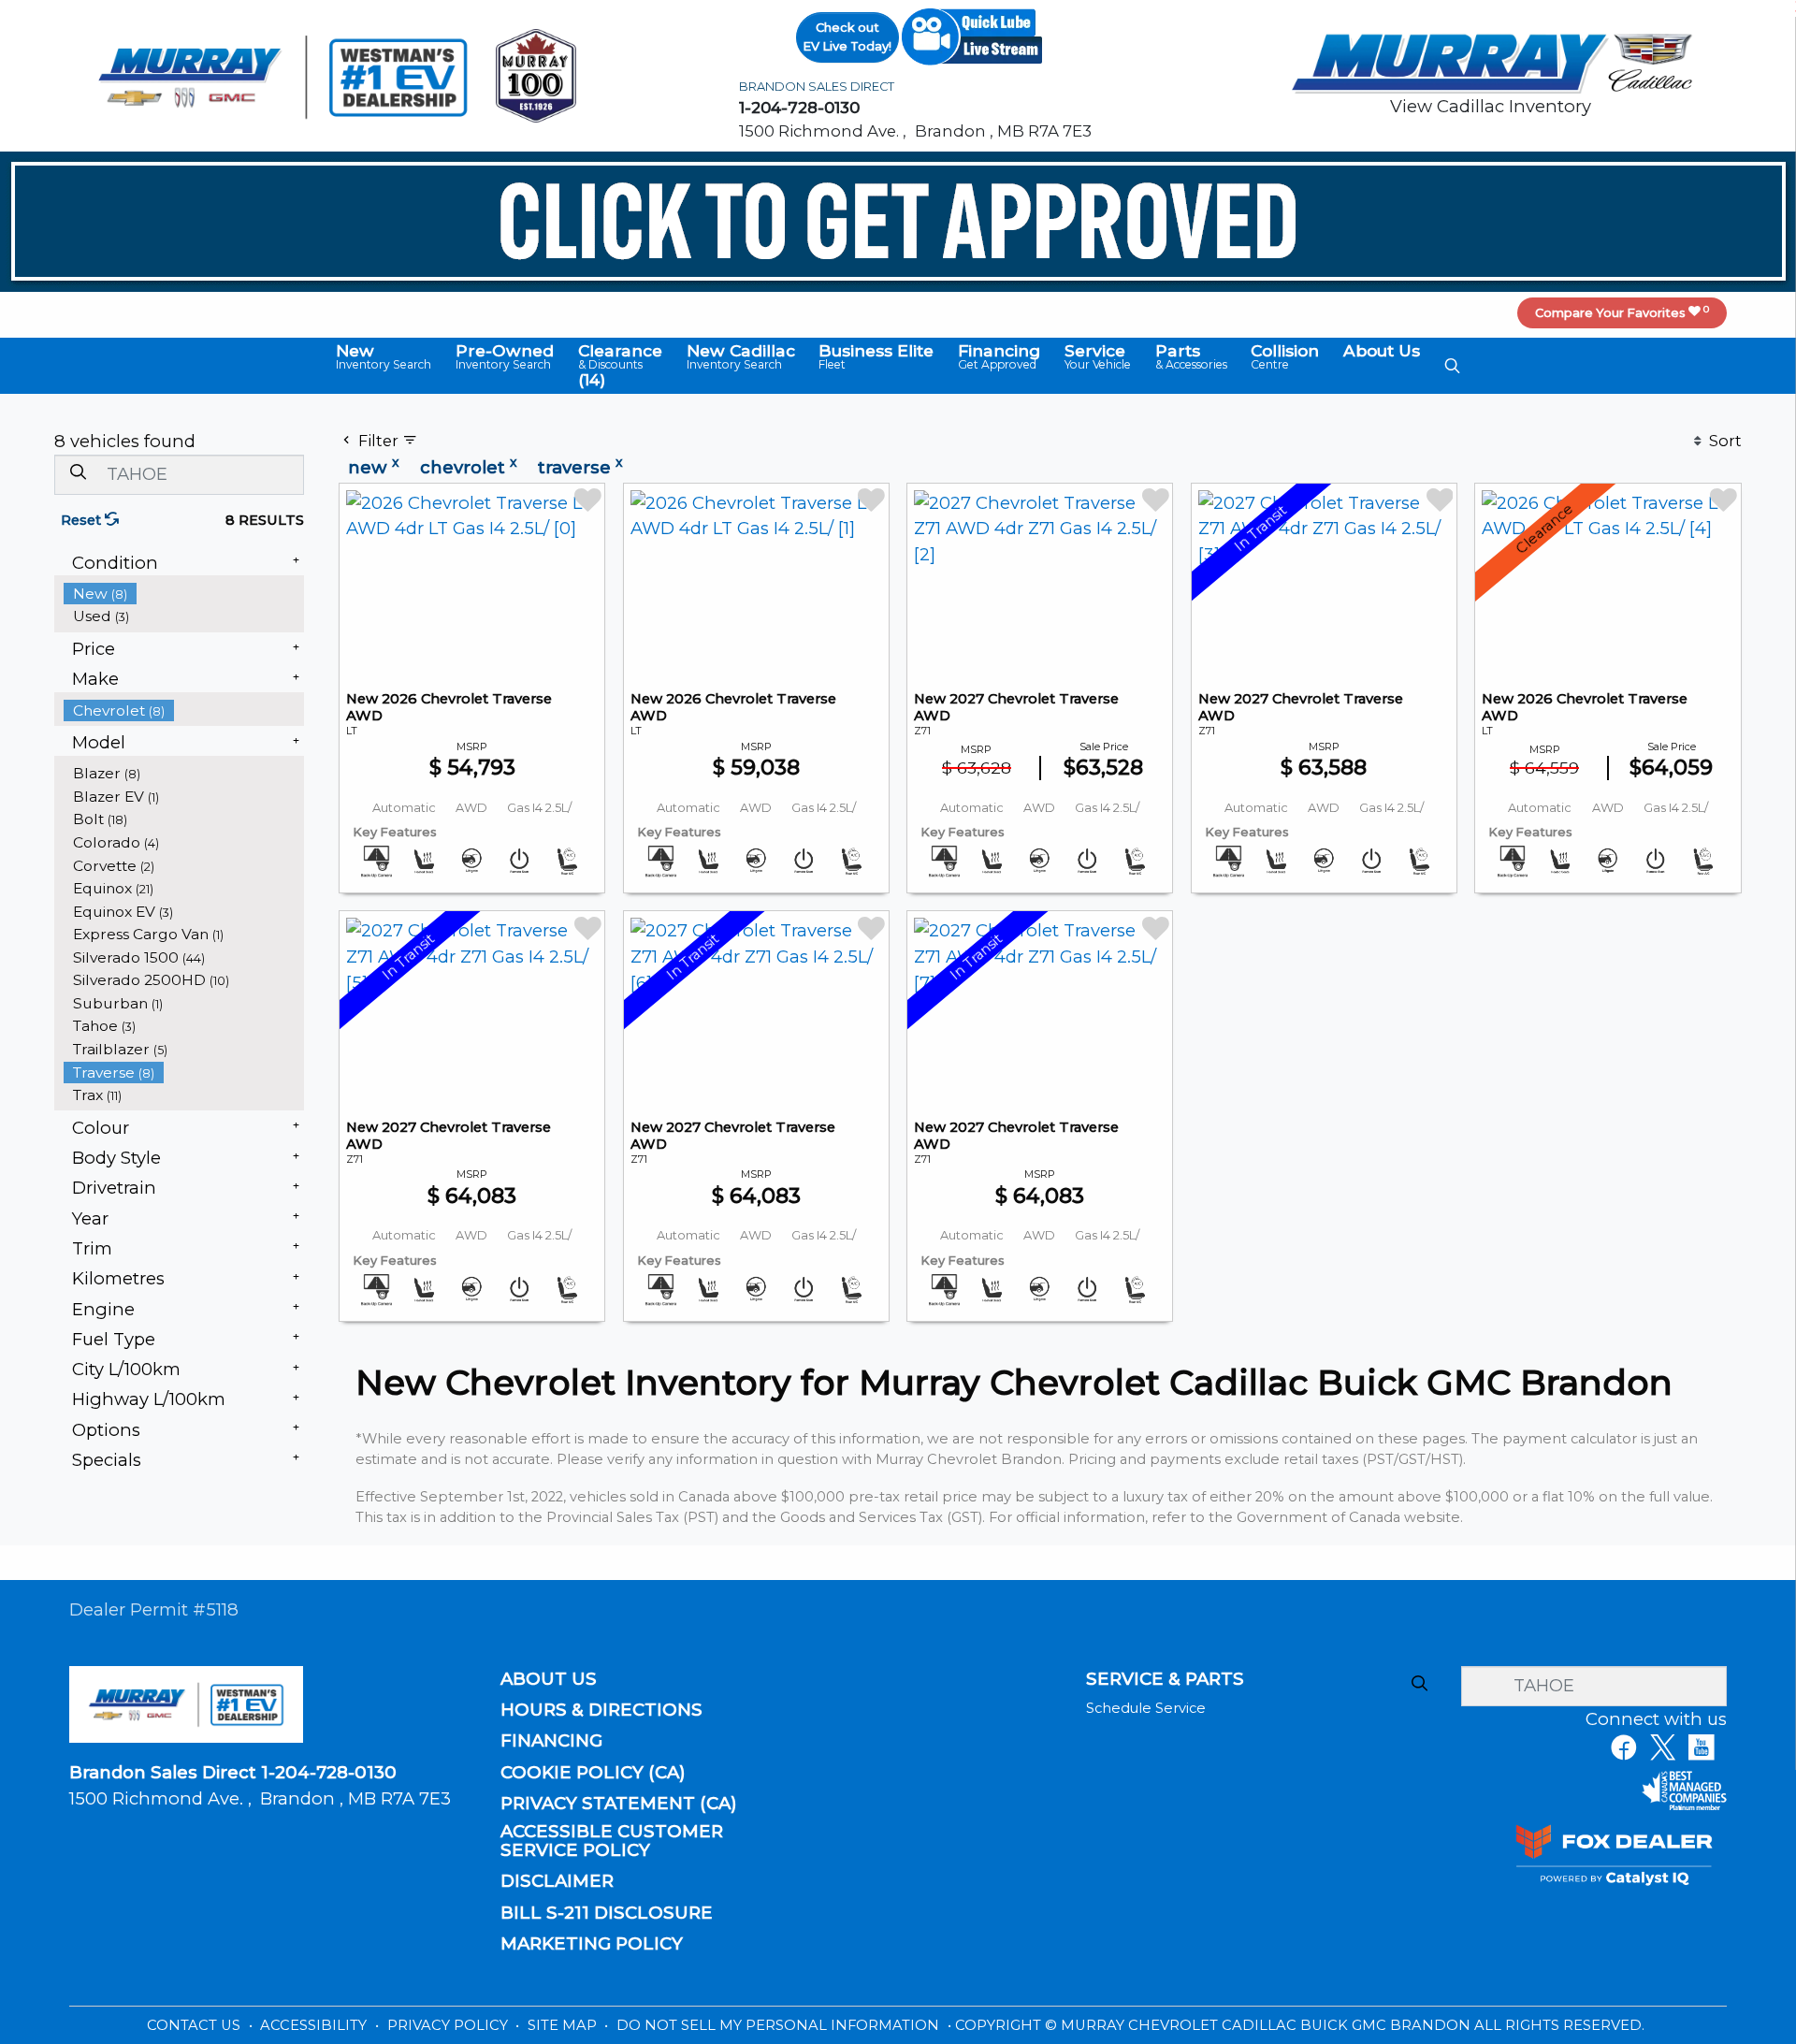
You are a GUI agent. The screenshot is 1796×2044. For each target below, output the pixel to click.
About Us (549, 1679)
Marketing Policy (592, 1944)
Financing (551, 1741)
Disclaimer (557, 1881)
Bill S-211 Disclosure (607, 1913)
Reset (83, 520)
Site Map (564, 2025)
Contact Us (196, 2025)
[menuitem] (184, 594)
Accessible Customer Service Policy (612, 1841)
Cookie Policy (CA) (593, 1773)
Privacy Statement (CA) (619, 1804)
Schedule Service (1146, 1708)
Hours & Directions (601, 1710)
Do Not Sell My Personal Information (780, 2025)
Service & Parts (1165, 1679)
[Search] (78, 474)
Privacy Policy (449, 2025)
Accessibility (315, 2025)
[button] (384, 357)
